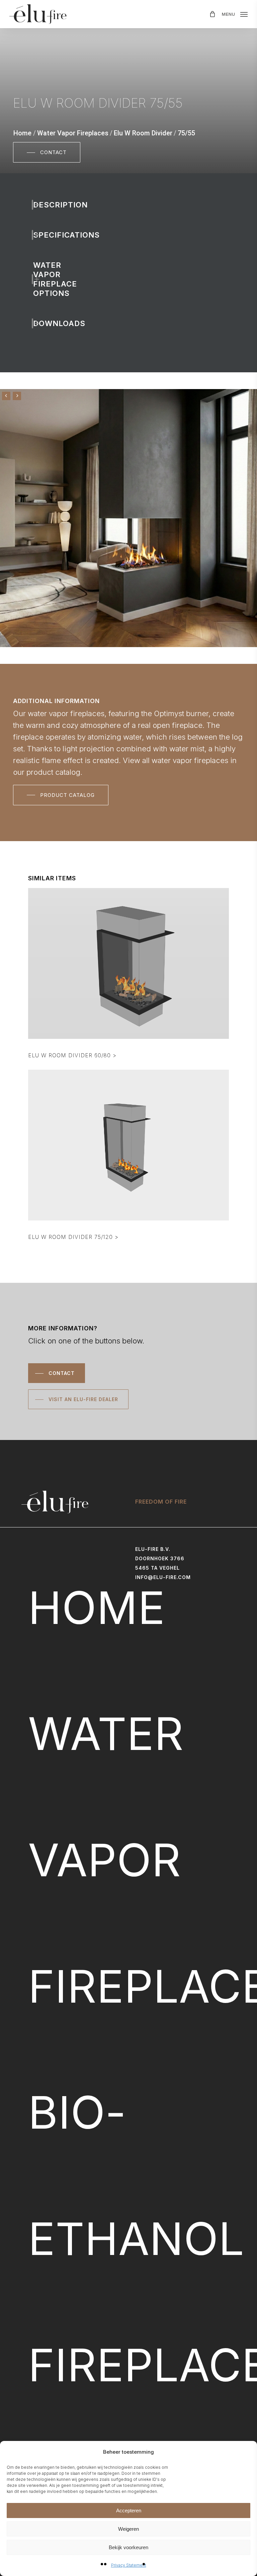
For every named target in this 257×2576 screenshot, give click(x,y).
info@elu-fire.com (163, 1577)
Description (45, 205)
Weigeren (128, 2529)
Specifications (45, 235)
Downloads (45, 323)
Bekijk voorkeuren (128, 2547)
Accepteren (129, 2510)
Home (22, 133)
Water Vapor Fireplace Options (45, 279)
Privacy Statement (129, 2565)
